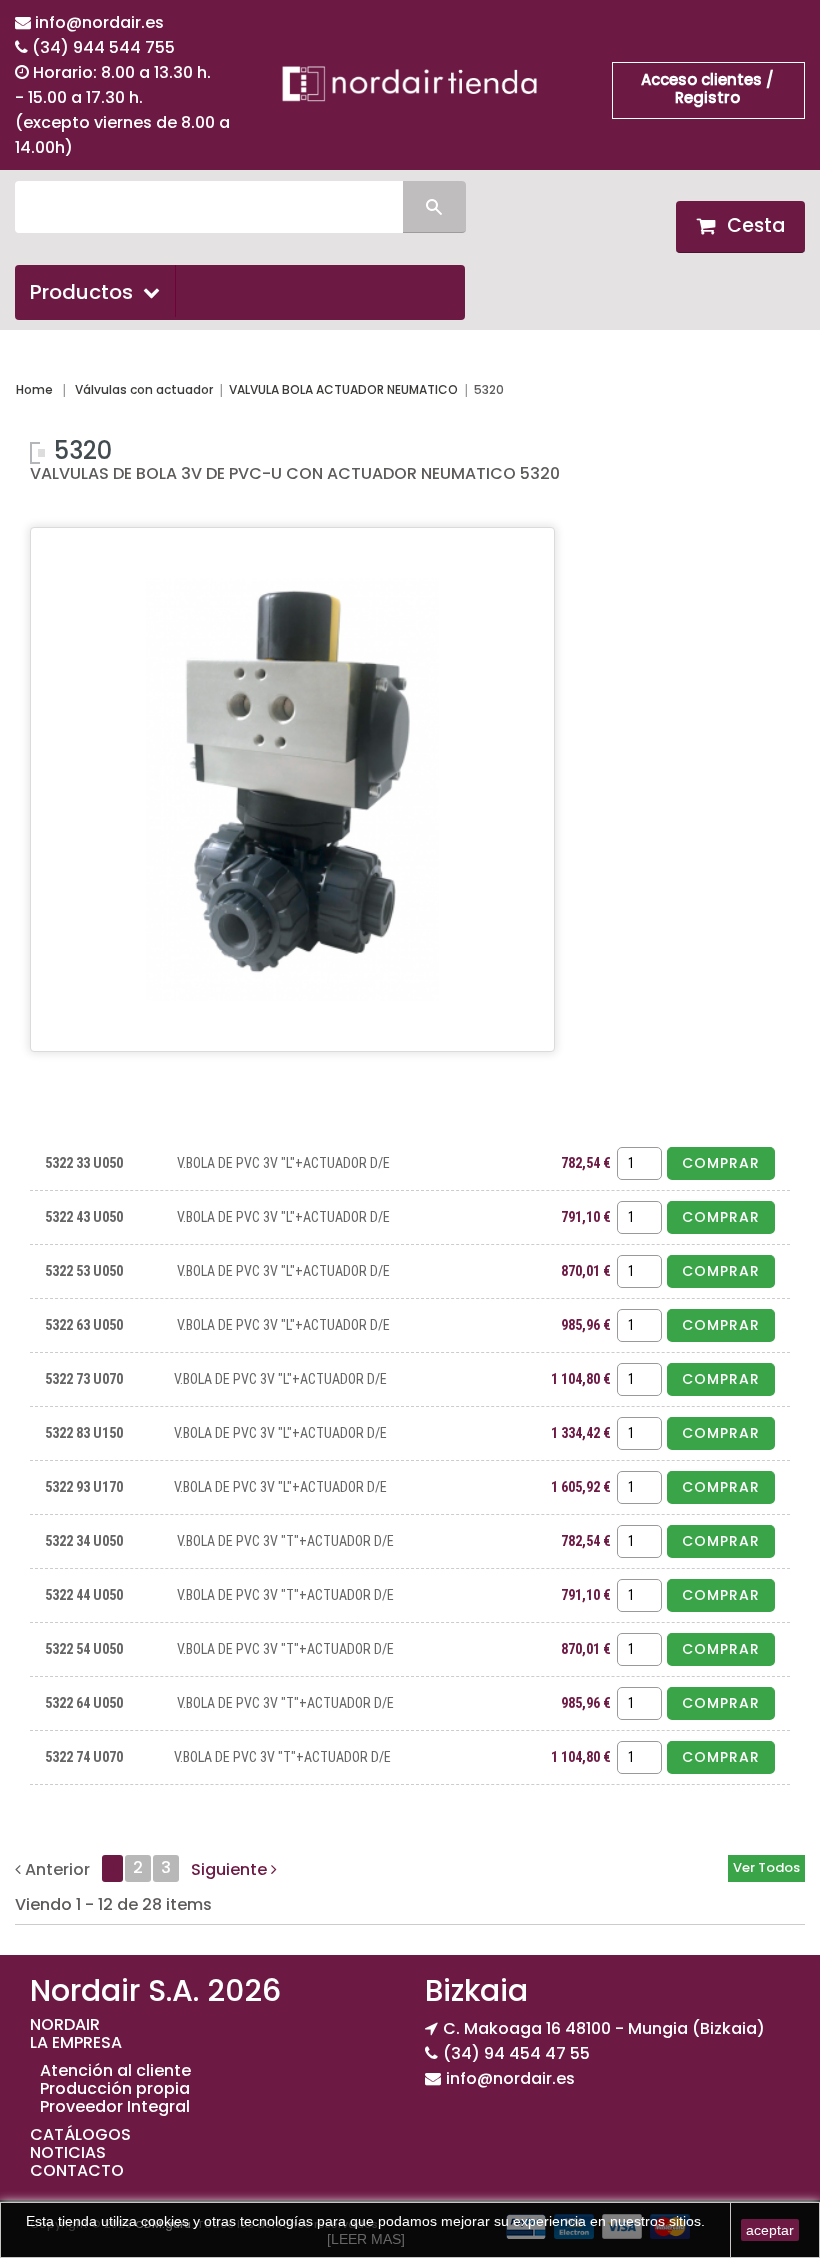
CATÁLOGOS (80, 2134)
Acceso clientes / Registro (707, 88)
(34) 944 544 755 (103, 47)
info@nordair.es (99, 22)
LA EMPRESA (76, 2042)
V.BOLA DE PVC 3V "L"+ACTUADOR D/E (283, 1163)
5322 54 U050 (84, 1649)
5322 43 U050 (84, 1217)
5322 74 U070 (84, 1757)
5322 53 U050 (84, 1271)
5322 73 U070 (84, 1379)
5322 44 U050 (84, 1595)
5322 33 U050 (84, 1163)
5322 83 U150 (84, 1433)
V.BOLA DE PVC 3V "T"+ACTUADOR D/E (285, 1541)
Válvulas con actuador (144, 389)
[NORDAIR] (409, 83)
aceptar (770, 2230)
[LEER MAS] (366, 2239)
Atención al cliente (115, 2070)
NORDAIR (65, 2024)
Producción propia (115, 2088)
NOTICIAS (68, 2152)
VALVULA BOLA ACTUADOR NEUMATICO (343, 389)
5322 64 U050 (84, 1703)
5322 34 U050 (84, 1541)
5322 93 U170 (84, 1487)
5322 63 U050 (84, 1325)
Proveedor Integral (115, 2106)
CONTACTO (77, 2170)
